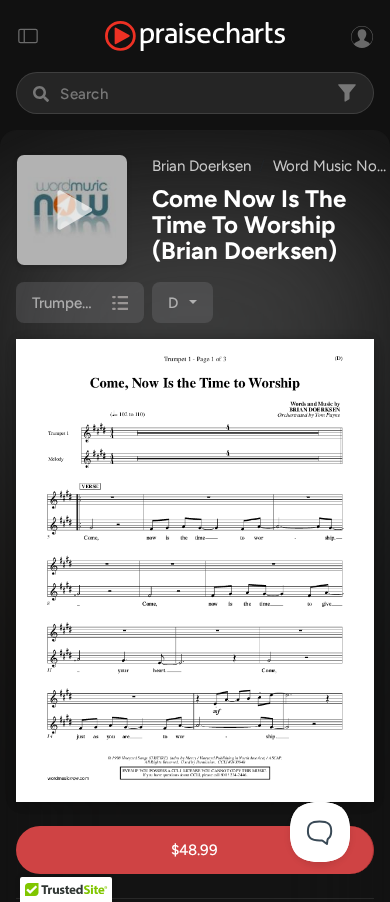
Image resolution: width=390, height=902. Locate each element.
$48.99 (194, 850)
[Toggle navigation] (28, 36)
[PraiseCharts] (195, 36)
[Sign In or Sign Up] (362, 36)
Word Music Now (331, 166)
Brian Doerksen (201, 166)
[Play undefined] (72, 210)
